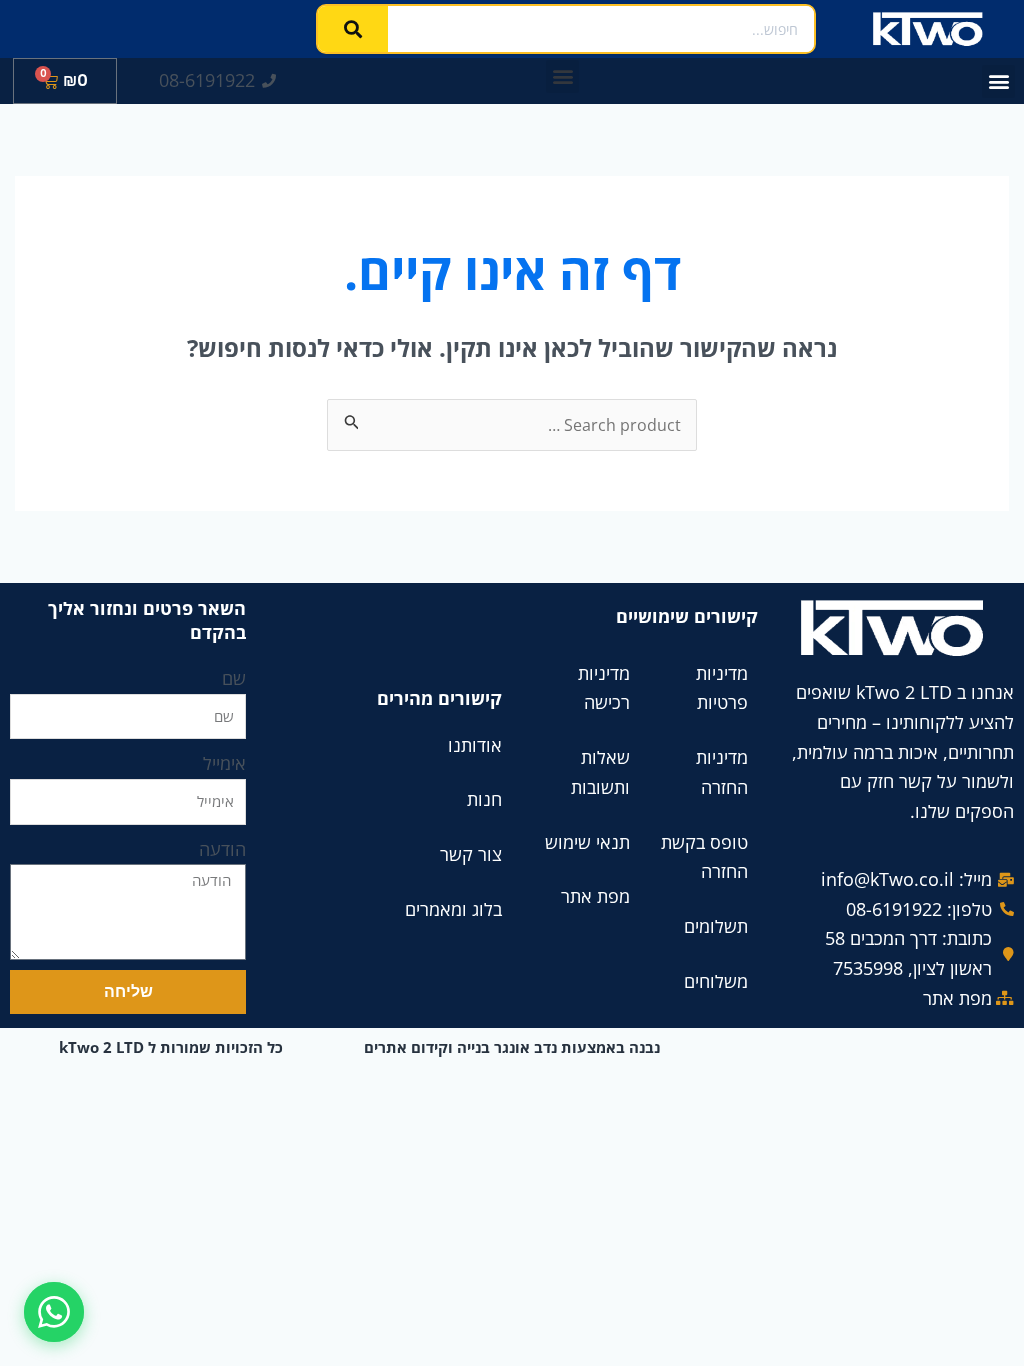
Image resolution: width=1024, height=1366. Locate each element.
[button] (998, 81)
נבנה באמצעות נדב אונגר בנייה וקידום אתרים (512, 1047)
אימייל (224, 763)
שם (234, 678)
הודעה (222, 849)
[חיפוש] (353, 29)
